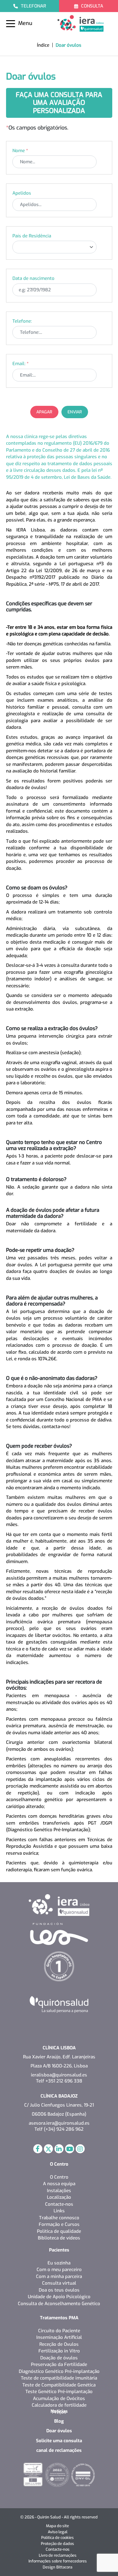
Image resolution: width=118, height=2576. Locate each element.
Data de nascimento (33, 278)
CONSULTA (92, 6)
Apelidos (22, 193)
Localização (59, 2197)
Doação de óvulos (59, 2358)
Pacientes (59, 2250)
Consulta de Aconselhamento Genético (59, 2304)
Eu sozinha (59, 2263)
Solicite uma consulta (59, 2441)
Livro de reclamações (58, 2555)
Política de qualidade (59, 2231)
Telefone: (22, 321)
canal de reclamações (59, 2450)
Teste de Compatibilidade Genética (59, 2385)
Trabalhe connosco (59, 2218)
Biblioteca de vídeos (59, 2238)
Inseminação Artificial (59, 2337)
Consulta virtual (59, 2283)
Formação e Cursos (59, 2224)
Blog (59, 2421)
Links (59, 2211)
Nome (20, 151)
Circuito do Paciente (59, 2331)
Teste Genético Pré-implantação (59, 2392)
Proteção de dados (57, 2544)
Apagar (44, 412)
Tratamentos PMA (59, 2318)
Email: (21, 364)
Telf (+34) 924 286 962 (59, 2129)
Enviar (75, 412)
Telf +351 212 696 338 (59, 2081)
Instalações (59, 2191)
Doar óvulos (59, 2431)
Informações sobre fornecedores (58, 2561)
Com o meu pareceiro (59, 2270)
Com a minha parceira (59, 2277)
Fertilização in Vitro (59, 2351)
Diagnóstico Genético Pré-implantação (59, 2371)
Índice (43, 45)
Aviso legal (58, 2532)
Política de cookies (57, 2538)
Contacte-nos (59, 2204)
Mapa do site (57, 2526)
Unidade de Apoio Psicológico (59, 2297)
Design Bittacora (57, 2567)
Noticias (59, 2411)
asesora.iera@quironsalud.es (59, 2123)
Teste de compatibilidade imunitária (59, 2378)
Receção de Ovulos (59, 2344)
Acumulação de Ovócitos (59, 2399)
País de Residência (32, 236)
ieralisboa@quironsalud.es (59, 2075)
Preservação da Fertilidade (59, 2364)
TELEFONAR (33, 6)
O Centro (59, 2164)
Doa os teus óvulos (59, 2290)
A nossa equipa (59, 2184)
